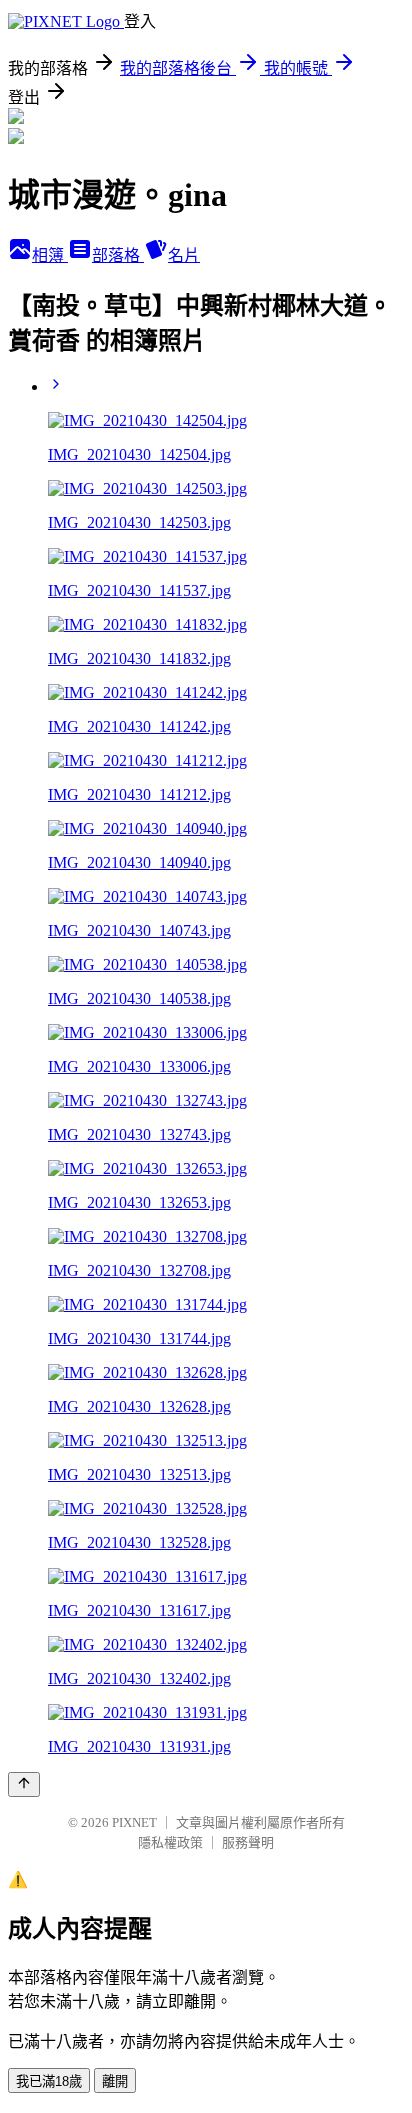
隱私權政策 (170, 1842)
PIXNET (134, 1822)
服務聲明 (248, 1842)
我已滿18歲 (49, 2081)
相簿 (50, 255)
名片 (184, 255)
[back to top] (24, 1784)
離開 (115, 2081)
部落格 (118, 255)
